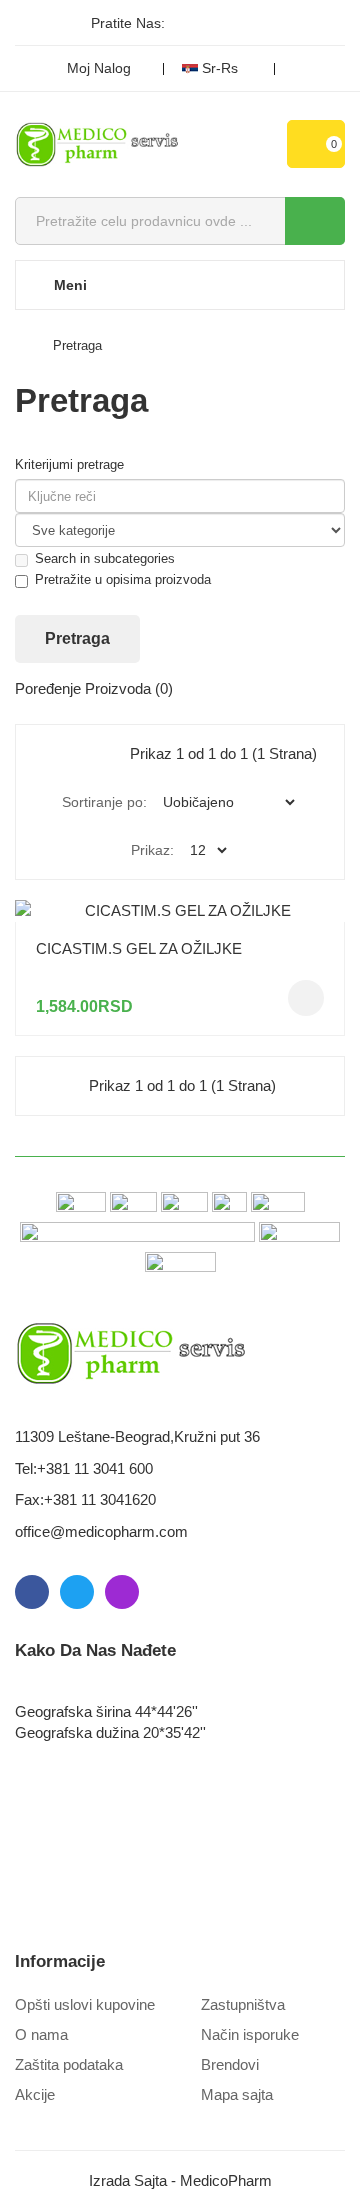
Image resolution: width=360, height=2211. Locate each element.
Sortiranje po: (104, 802)
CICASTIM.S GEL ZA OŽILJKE (139, 948)
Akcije (35, 2094)
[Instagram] (255, 23)
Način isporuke (250, 2034)
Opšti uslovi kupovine (85, 2004)
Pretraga (77, 345)
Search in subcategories (105, 558)
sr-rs (220, 68)
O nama (41, 2034)
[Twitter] (221, 23)
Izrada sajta (128, 2180)
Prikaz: (152, 850)
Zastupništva (243, 2004)
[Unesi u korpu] (306, 998)
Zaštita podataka (69, 2064)
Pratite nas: (128, 23)
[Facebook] (187, 23)
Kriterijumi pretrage (69, 464)
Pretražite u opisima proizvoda (123, 579)
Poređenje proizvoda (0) (94, 688)
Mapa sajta (237, 2094)
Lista (104, 754)
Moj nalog (99, 68)
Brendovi (230, 2064)
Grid (61, 754)
